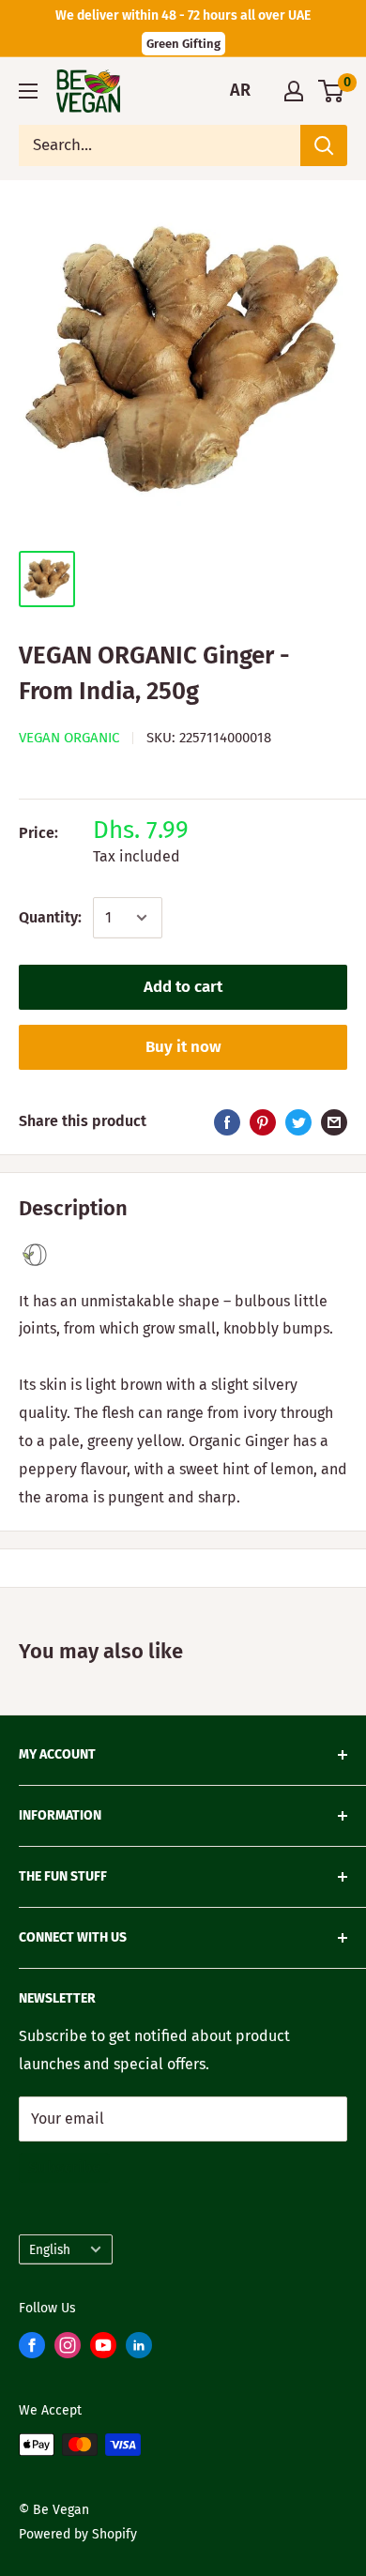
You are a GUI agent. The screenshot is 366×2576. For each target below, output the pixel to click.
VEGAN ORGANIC (69, 738)
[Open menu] (28, 91)
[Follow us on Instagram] (68, 2349)
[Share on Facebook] (227, 1121)
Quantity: (50, 917)
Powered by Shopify (78, 2534)
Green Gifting (183, 44)
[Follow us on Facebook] (32, 2349)
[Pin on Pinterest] (263, 1121)
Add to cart (183, 987)
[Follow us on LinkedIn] (139, 2349)
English (50, 2250)
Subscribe (64, 2167)
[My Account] (294, 91)
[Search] (324, 145)
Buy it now (183, 1047)
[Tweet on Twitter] (298, 1121)
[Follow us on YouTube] (103, 2349)
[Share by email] (334, 1121)
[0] (332, 91)
